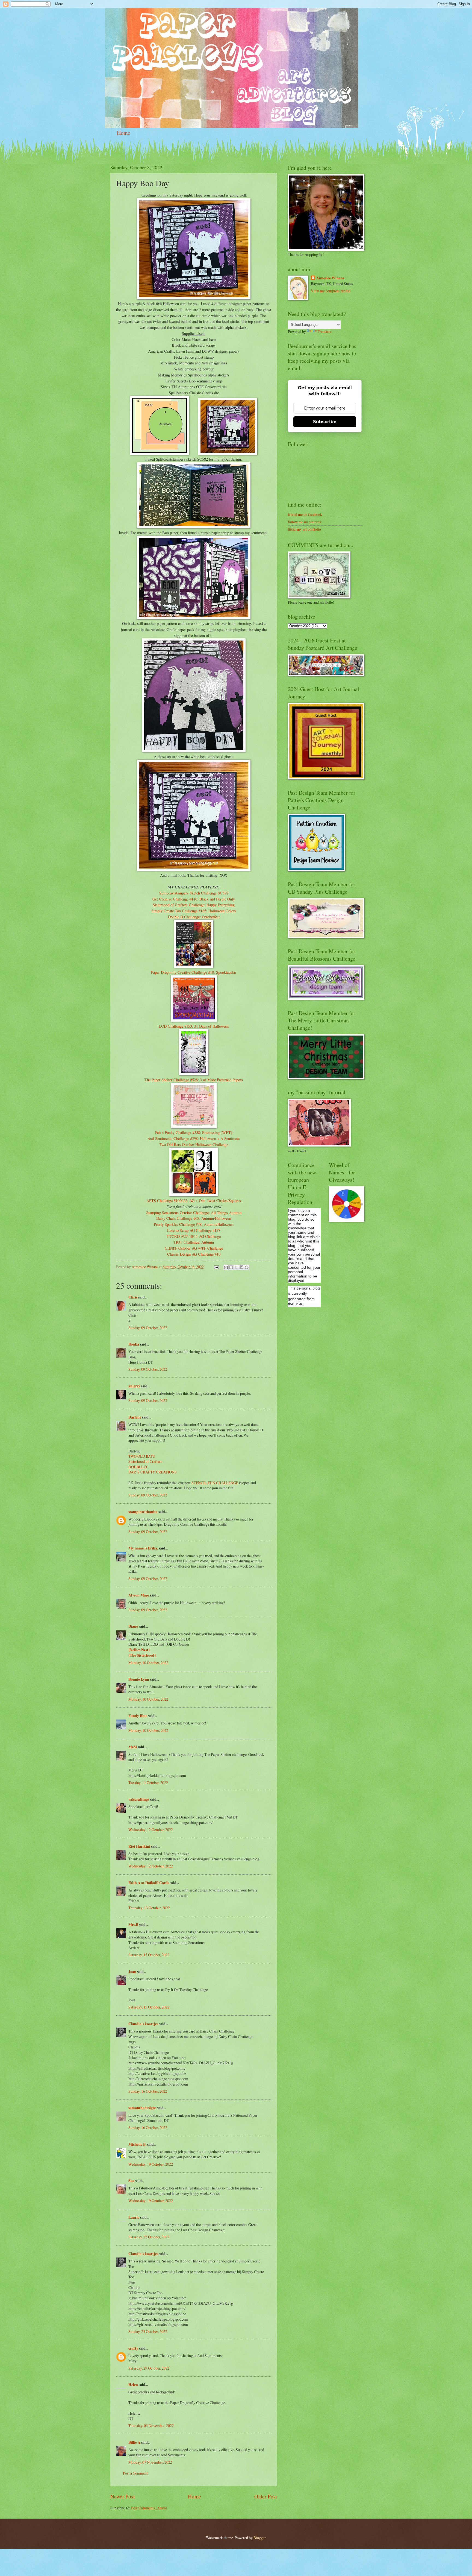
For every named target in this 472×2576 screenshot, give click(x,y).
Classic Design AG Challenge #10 (194, 1254)
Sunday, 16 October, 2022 (148, 2091)
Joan (132, 1972)
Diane (133, 1626)
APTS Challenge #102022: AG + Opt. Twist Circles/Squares (194, 1201)
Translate (324, 331)
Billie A (134, 2442)
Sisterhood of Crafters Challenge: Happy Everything (194, 905)
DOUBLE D (138, 1467)
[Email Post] (216, 1267)
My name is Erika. (143, 1548)
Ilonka (134, 1344)
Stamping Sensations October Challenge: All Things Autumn (194, 1213)
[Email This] (226, 1267)
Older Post (266, 2496)
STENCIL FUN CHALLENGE (215, 1483)
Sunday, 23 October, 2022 (148, 2331)
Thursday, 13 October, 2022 (149, 1908)
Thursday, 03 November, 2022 (151, 2426)
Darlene (135, 1417)
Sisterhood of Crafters (145, 1461)
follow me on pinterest (305, 522)
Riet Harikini (139, 1846)
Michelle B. (137, 2144)
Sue (131, 2181)
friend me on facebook (305, 514)
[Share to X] (236, 1267)
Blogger (259, 2538)
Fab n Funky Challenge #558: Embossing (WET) (194, 1132)
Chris (133, 1297)
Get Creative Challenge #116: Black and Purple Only (194, 899)
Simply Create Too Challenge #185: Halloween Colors (194, 911)
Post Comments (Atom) (149, 2508)
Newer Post (123, 2496)
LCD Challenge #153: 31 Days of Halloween (194, 1026)
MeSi (133, 1747)
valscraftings (139, 1799)
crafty (133, 2348)
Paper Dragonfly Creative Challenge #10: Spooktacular (194, 972)
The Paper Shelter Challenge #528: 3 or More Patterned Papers (194, 1080)
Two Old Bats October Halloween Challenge (194, 1144)
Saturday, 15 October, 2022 (149, 1955)
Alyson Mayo (139, 1595)
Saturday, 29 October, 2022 (149, 2368)
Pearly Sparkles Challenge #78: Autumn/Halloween (194, 1224)
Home (124, 133)
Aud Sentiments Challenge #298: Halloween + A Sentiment (194, 1138)
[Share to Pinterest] (247, 1267)
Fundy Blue (138, 1716)
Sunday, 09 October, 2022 (148, 1328)
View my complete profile (331, 291)
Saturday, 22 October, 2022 (149, 2237)
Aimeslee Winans (330, 278)
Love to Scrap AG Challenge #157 (194, 1230)
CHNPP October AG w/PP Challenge (194, 1248)
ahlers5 (134, 1386)
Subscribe (325, 422)
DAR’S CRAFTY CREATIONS (153, 1472)
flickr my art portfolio (304, 529)
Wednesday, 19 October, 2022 (151, 2164)
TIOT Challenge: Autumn (194, 1242)
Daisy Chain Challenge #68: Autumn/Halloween (194, 1218)
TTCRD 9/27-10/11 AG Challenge (194, 1236)
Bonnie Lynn (139, 1679)
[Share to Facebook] (241, 1267)
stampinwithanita (143, 1512)
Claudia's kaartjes (143, 2024)
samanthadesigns (142, 2108)
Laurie (134, 2217)
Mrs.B (133, 1925)
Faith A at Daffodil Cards (149, 1883)
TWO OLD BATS (142, 1456)
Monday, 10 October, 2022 (148, 1663)
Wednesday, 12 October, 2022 (151, 1830)
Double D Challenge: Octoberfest (194, 917)
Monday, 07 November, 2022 (150, 2462)
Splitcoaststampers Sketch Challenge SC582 (194, 893)
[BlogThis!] (231, 1267)
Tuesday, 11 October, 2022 (148, 1783)
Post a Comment (135, 2473)
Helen (133, 2385)
